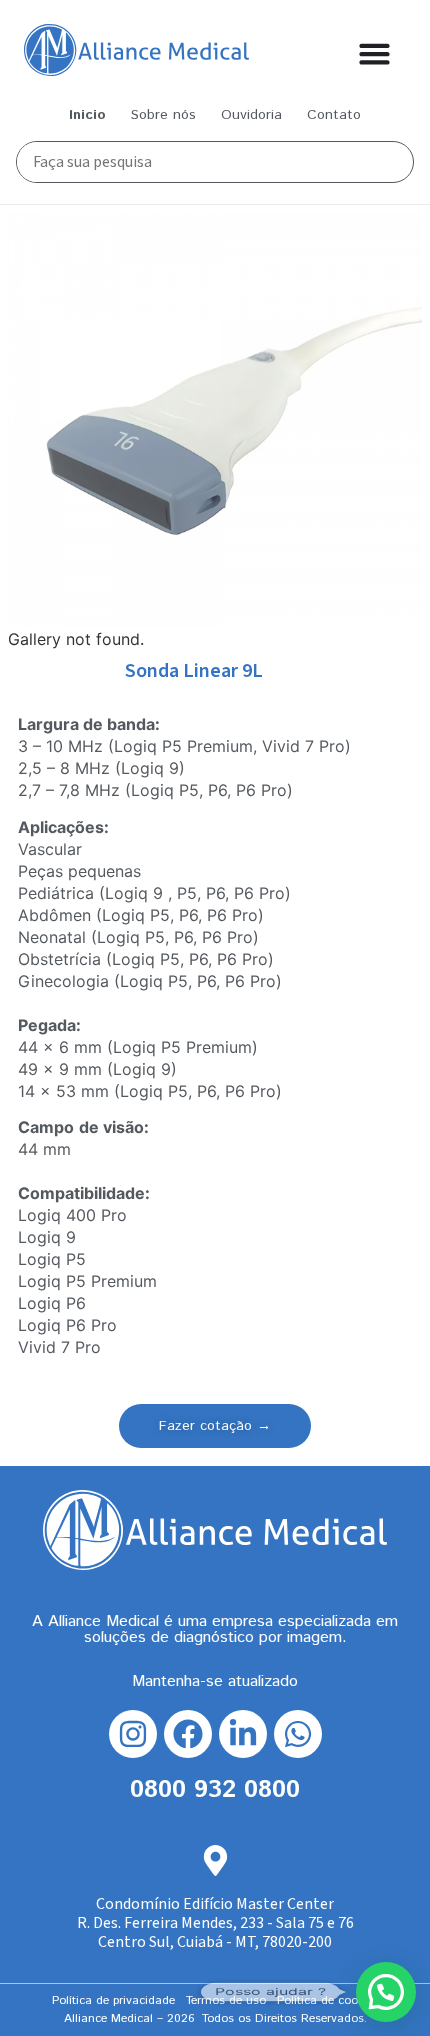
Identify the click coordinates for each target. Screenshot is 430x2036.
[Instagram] (133, 1734)
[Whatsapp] (298, 1734)
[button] (386, 1992)
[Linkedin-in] (243, 1734)
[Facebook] (188, 1734)
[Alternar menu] (374, 53)
